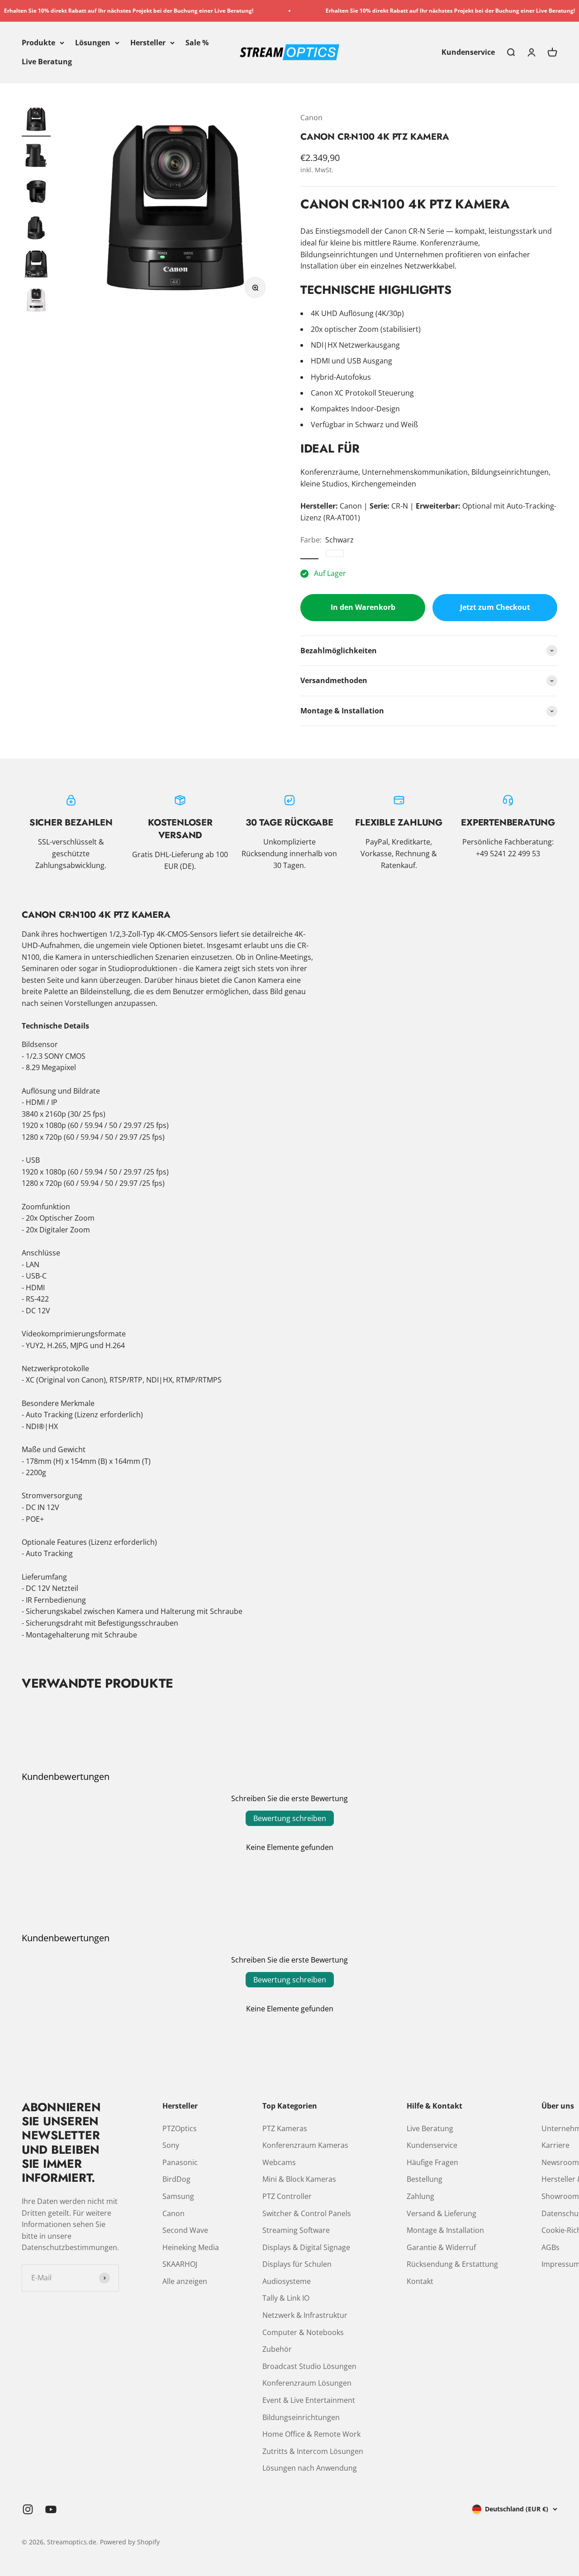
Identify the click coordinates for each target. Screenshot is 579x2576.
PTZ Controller (287, 2196)
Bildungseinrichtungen (301, 2417)
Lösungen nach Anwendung (310, 2468)
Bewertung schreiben (290, 1818)
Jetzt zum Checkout (495, 607)
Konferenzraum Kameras (305, 2145)
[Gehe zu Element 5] (36, 265)
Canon (311, 118)
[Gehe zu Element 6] (36, 302)
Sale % (197, 42)
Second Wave (185, 2230)
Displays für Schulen (297, 2264)
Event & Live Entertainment (309, 2400)
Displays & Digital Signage (306, 2247)
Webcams (279, 2162)
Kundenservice (468, 52)
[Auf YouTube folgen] (51, 2509)
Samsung (178, 2196)
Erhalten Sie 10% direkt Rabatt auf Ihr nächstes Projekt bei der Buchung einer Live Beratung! (415, 11)
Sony (171, 2145)
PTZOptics (180, 2128)
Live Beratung (47, 61)
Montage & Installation (445, 2230)
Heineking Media (191, 2247)
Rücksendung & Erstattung (452, 2264)
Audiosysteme (287, 2281)
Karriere (555, 2145)
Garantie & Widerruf (441, 2247)
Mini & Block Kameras (299, 2179)
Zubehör (277, 2349)
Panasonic (180, 2162)
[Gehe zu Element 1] (36, 121)
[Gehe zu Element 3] (36, 193)
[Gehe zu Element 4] (36, 229)
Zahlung (420, 2196)
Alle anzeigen (185, 2281)
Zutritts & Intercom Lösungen (313, 2451)
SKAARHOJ (180, 2264)
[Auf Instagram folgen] (28, 2509)
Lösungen (93, 42)
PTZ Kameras (285, 2128)
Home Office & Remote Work (311, 2434)
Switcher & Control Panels (307, 2213)
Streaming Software (296, 2230)
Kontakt (420, 2281)
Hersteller (148, 42)
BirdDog (176, 2179)
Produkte (38, 42)
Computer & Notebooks (303, 2332)
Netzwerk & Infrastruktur (305, 2315)
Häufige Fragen (432, 2162)
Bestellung (425, 2179)
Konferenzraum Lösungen (307, 2383)
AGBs (551, 2247)
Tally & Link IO (286, 2298)
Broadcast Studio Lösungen (309, 2366)
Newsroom (560, 2162)
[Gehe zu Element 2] (36, 157)
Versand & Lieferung (441, 2213)
